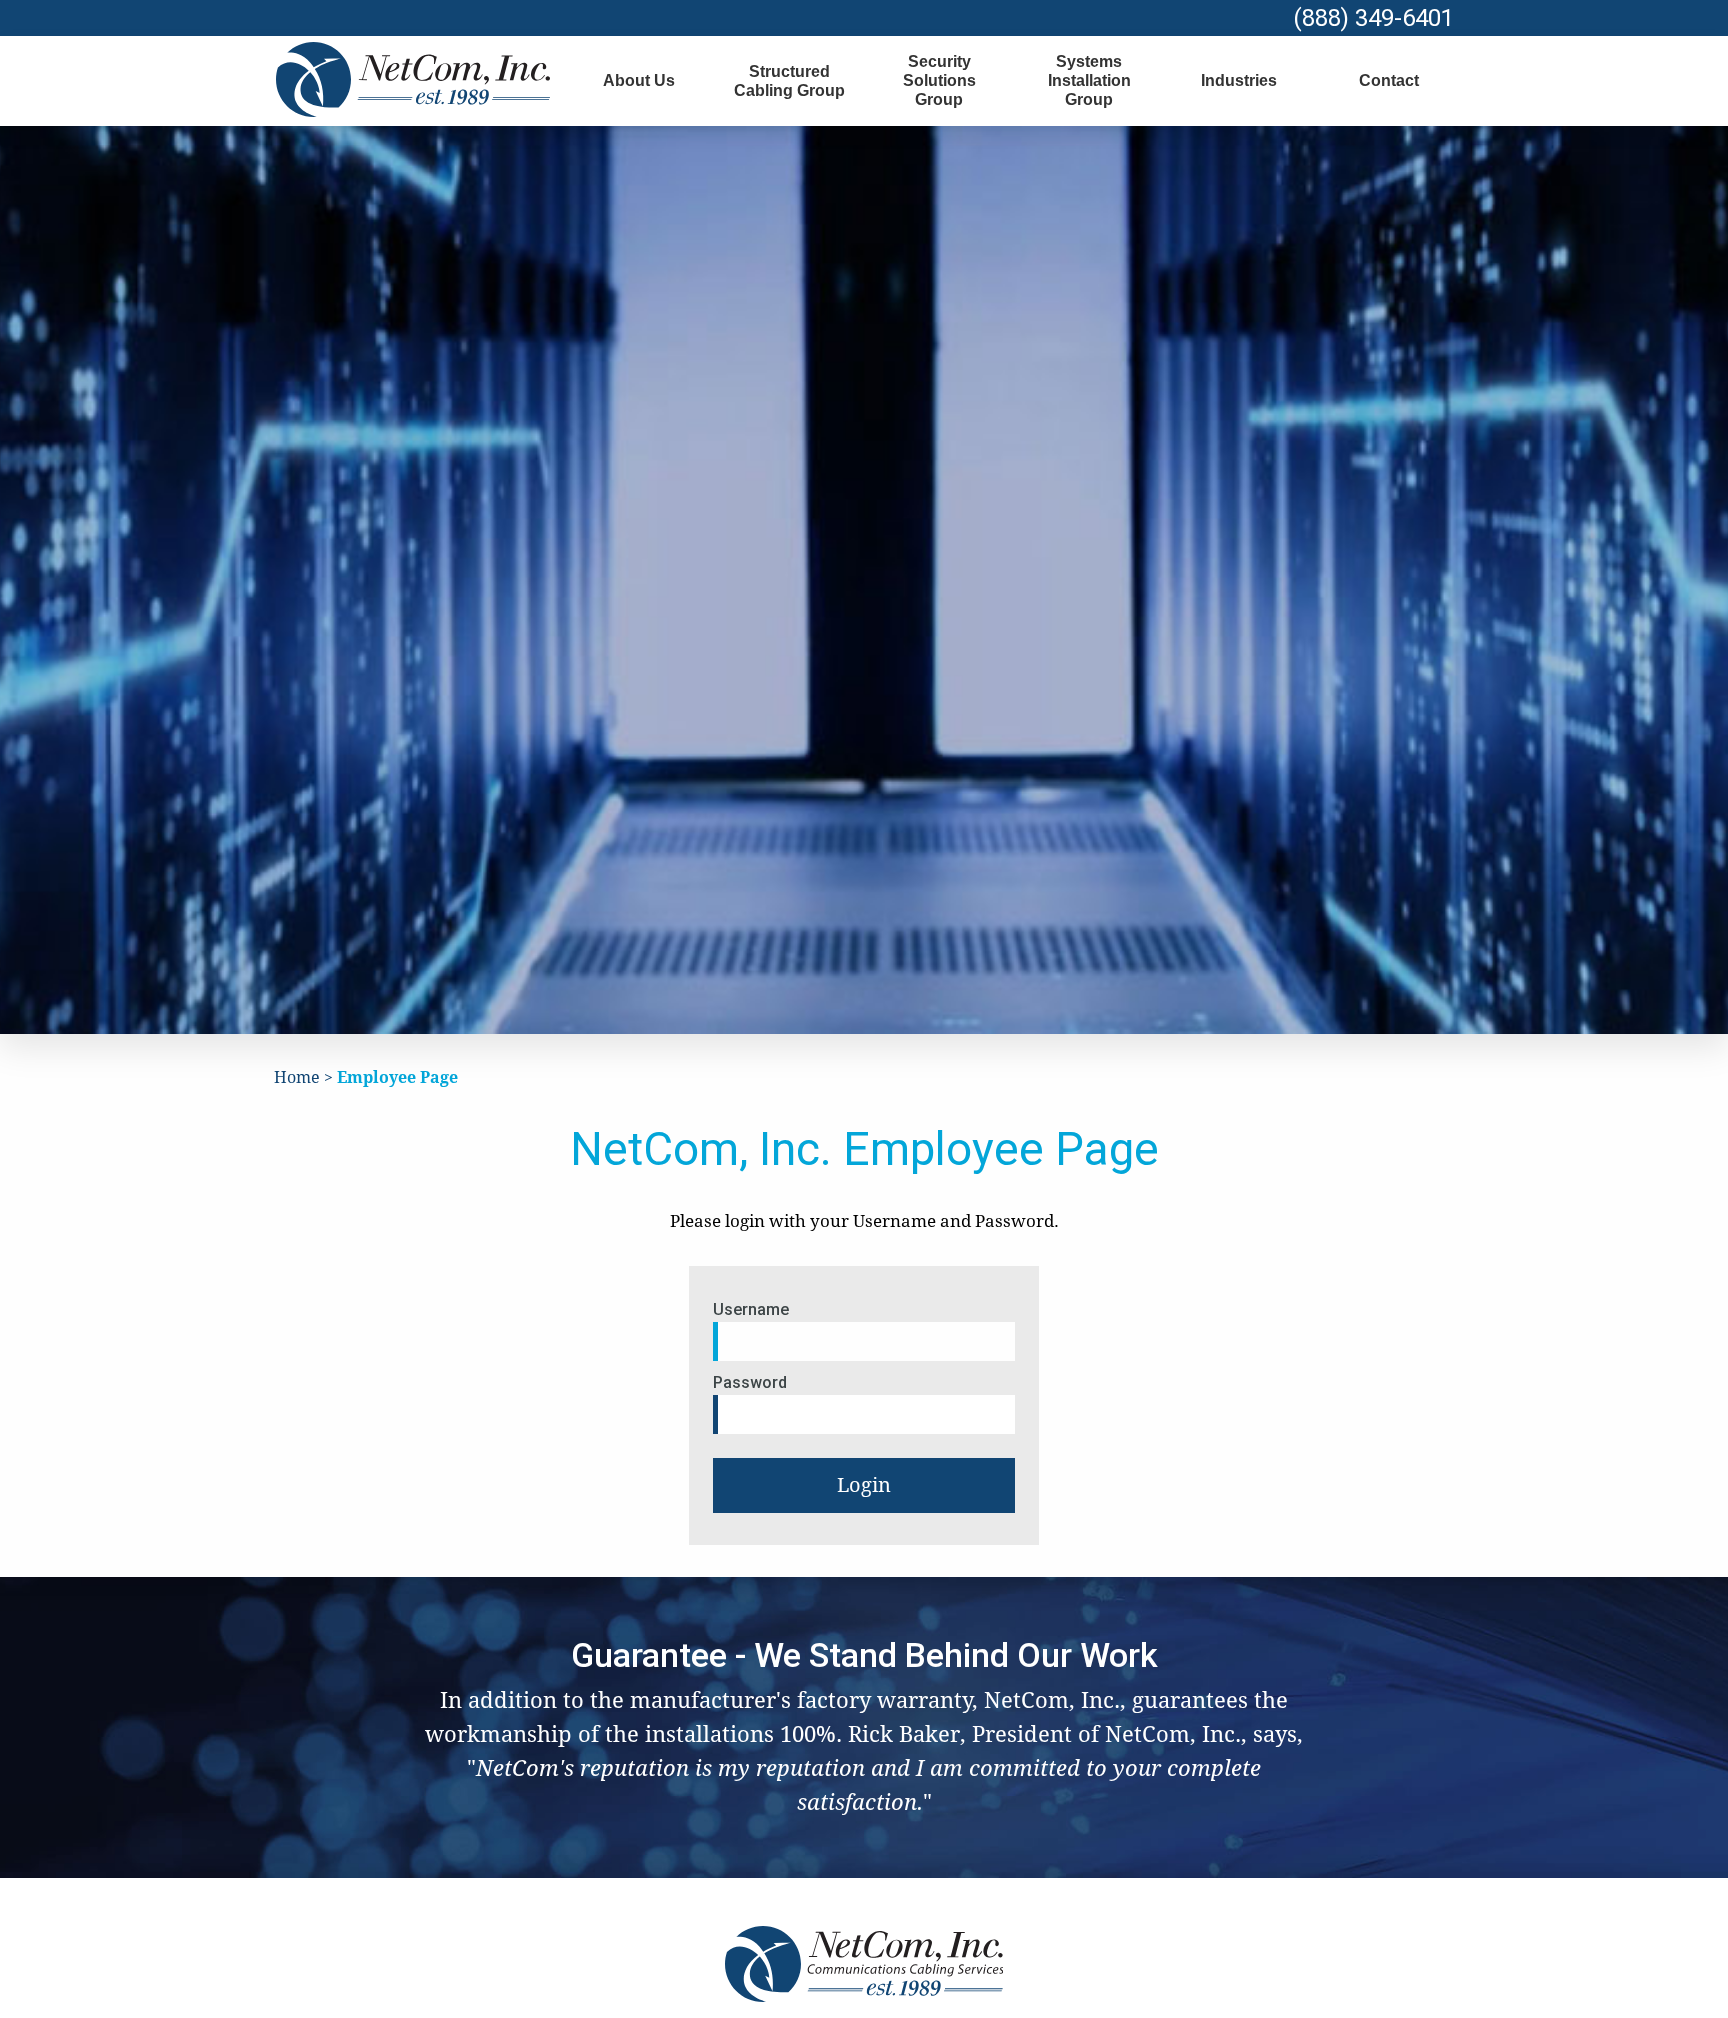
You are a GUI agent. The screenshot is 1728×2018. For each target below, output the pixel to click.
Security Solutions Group (939, 80)
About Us (639, 80)
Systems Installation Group (1089, 80)
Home (297, 1077)
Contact (1389, 80)
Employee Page (397, 1077)
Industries (1239, 80)
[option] (864, 1727)
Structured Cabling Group (789, 81)
